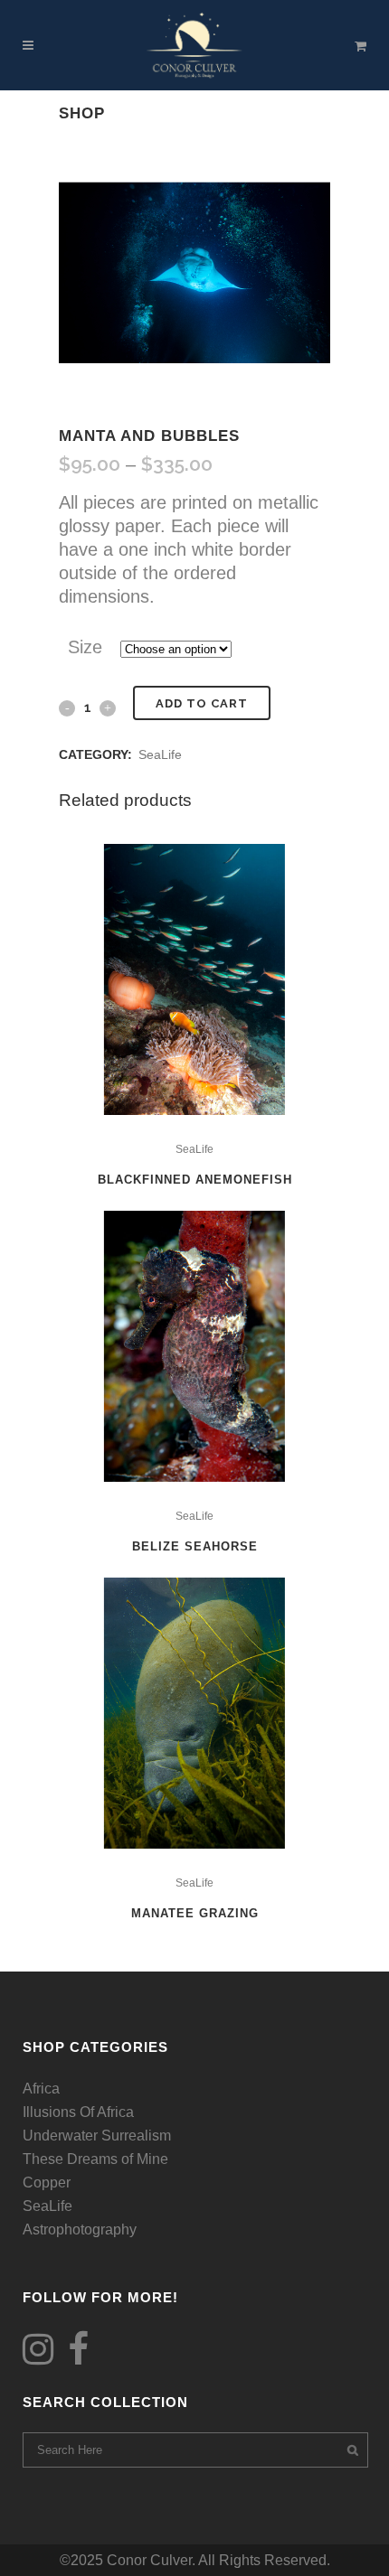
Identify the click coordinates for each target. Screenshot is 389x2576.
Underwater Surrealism (97, 2136)
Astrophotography (80, 2229)
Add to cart (202, 703)
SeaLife (160, 754)
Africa (41, 2089)
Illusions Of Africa (78, 2112)
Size (85, 647)
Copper (47, 2183)
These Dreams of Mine (95, 2159)
